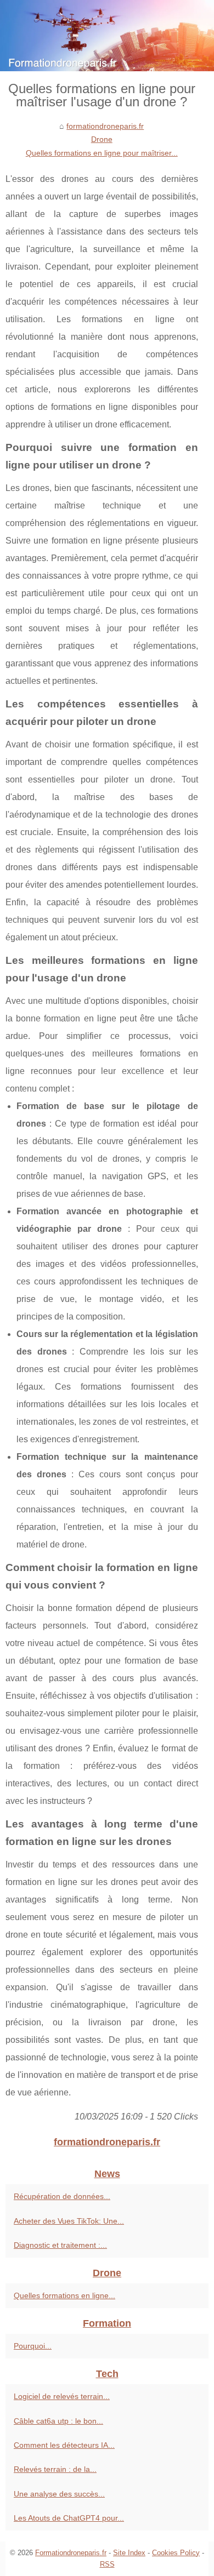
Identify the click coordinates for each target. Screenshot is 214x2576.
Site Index (129, 2553)
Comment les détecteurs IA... (64, 2445)
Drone (102, 139)
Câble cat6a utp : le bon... (58, 2421)
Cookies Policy (176, 2553)
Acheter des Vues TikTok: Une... (69, 2221)
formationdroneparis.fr (105, 126)
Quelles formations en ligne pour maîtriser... (102, 153)
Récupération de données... (62, 2196)
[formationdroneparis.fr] (107, 36)
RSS (107, 2564)
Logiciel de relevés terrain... (62, 2396)
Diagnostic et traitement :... (60, 2245)
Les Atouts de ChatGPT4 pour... (69, 2518)
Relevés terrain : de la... (55, 2469)
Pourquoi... (33, 2346)
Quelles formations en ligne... (64, 2295)
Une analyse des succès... (59, 2494)
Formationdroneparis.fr (71, 2553)
